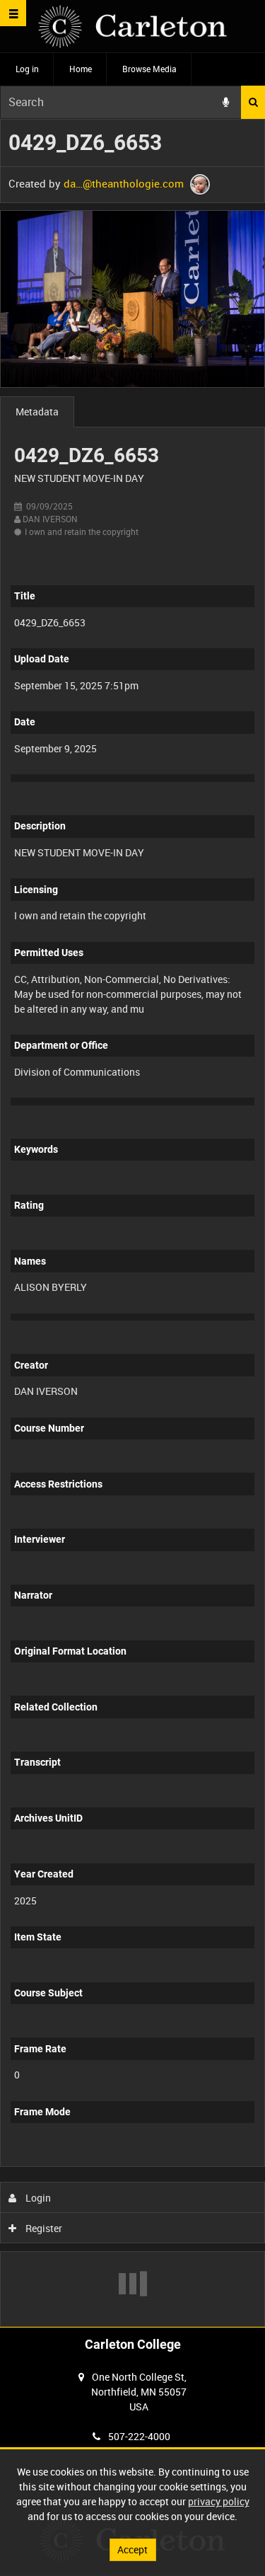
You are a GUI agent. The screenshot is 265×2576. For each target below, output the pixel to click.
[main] (132, 1223)
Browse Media (149, 69)
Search (253, 102)
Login (37, 2198)
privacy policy (219, 2501)
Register (43, 2228)
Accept (132, 2549)
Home (81, 69)
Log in (27, 69)
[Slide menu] (13, 13)
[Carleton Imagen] (132, 27)
